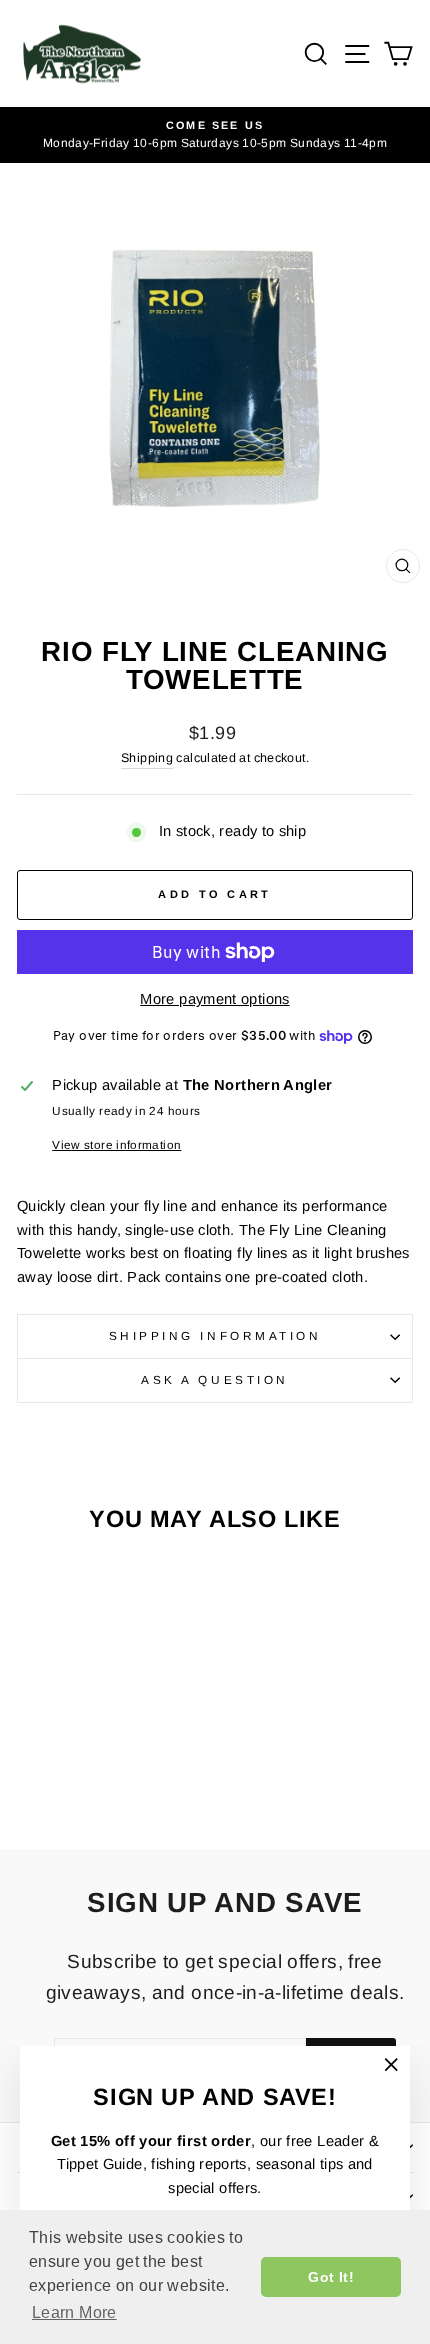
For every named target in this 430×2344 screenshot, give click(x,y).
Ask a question (214, 1379)
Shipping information (215, 1335)
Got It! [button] (331, 2277)
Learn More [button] (74, 2312)
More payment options (214, 999)
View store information (116, 1144)
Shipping (147, 758)
